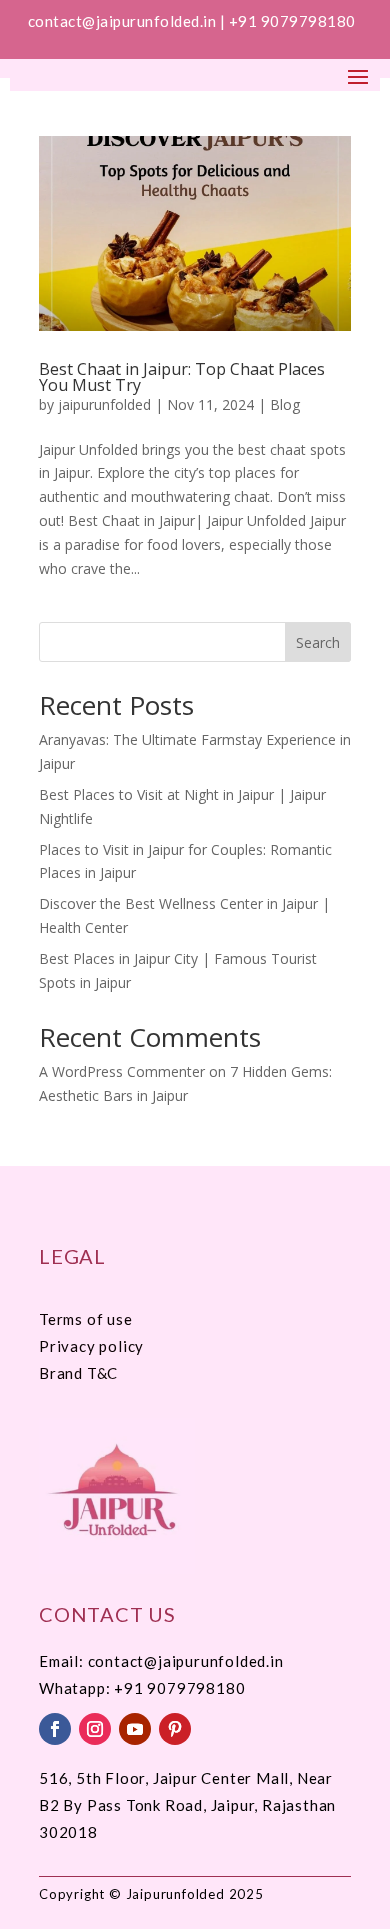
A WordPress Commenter (122, 1071)
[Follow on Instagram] (95, 1729)
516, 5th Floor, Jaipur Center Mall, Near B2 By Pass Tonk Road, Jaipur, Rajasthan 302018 (187, 1805)
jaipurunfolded (104, 404)
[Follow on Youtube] (135, 1729)
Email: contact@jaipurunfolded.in (161, 1661)
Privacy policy (91, 1346)
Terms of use (86, 1319)
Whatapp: (76, 1688)
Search (318, 642)
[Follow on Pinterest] (175, 1729)
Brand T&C (78, 1373)
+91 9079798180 (294, 21)
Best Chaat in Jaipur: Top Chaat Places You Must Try (182, 377)
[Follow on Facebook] (55, 1729)
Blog (285, 404)
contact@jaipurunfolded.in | (128, 21)
